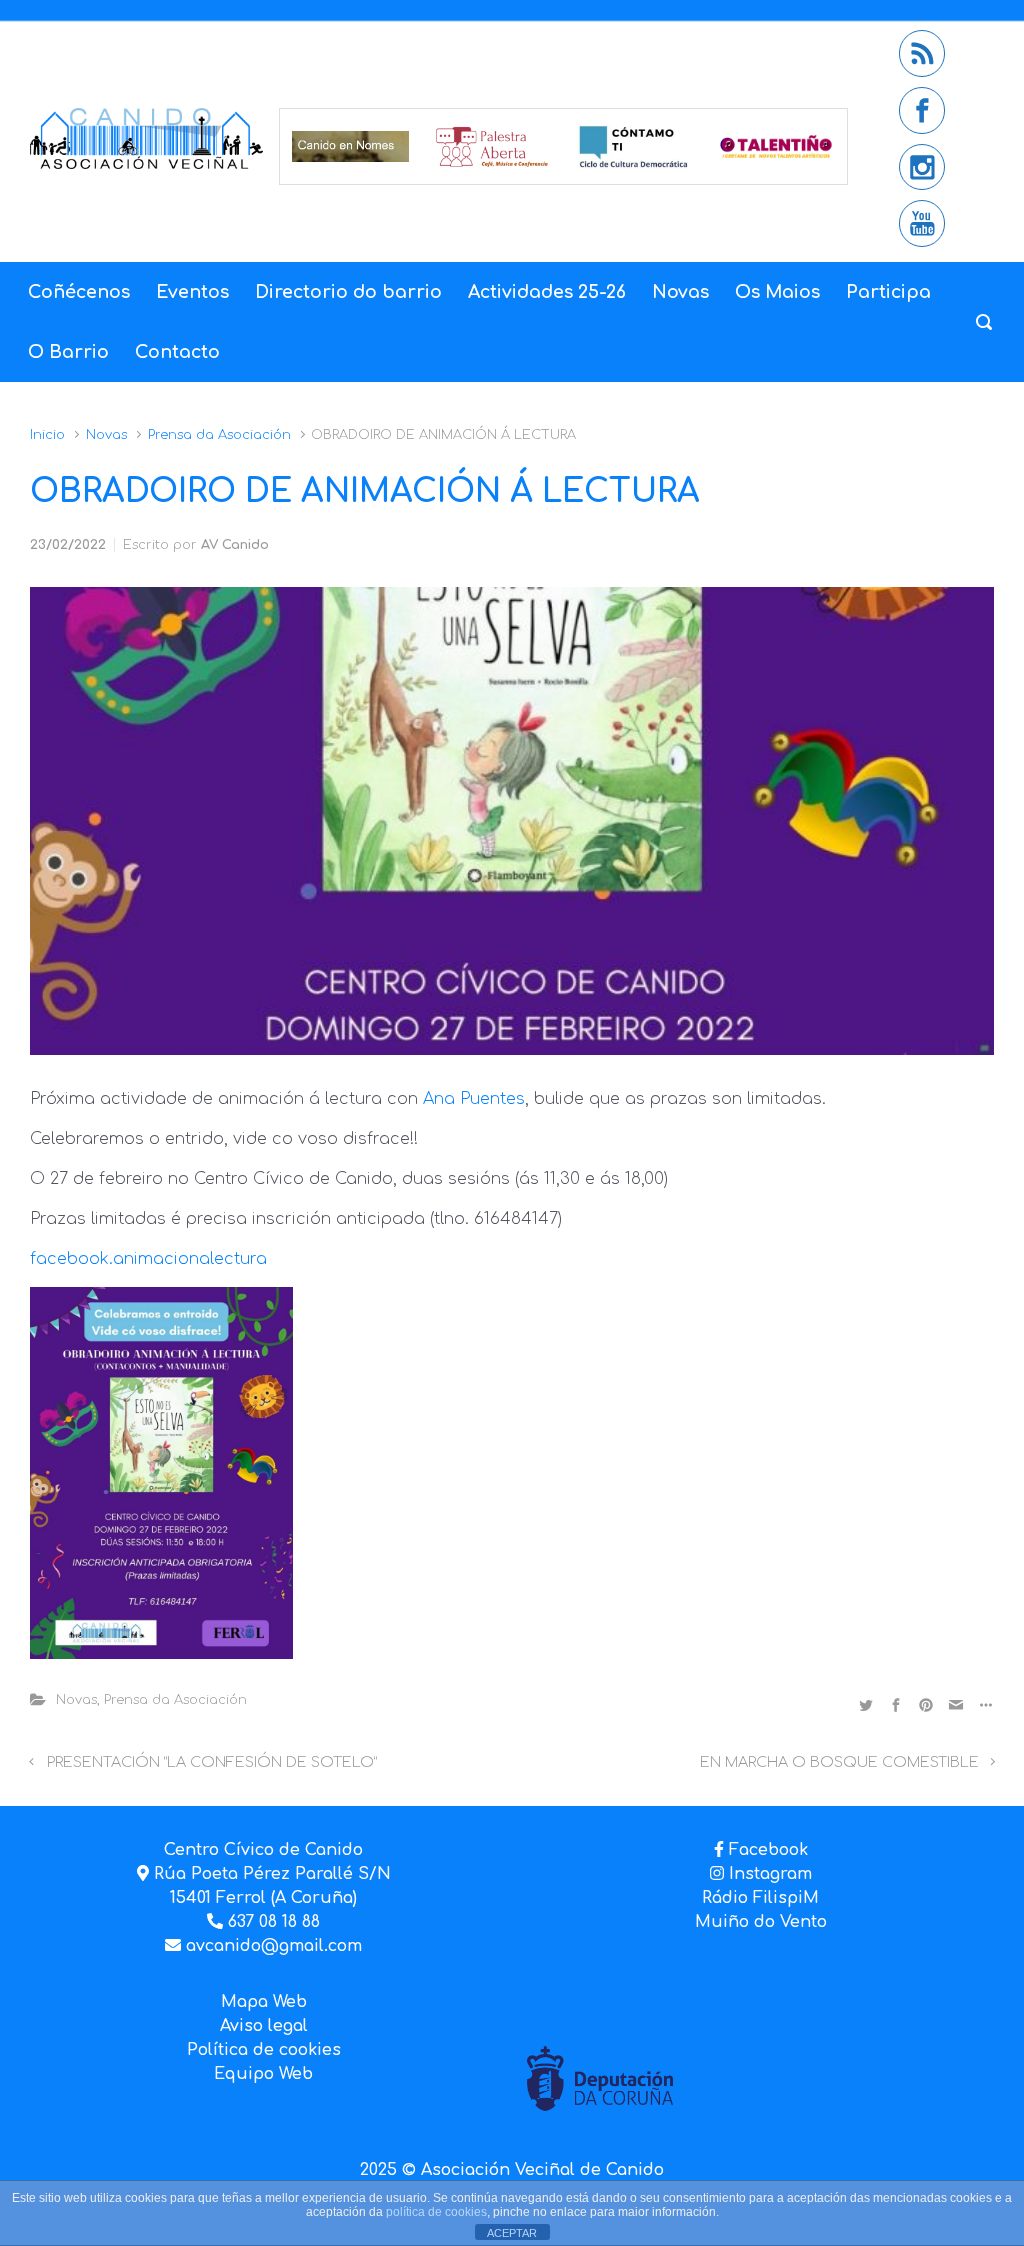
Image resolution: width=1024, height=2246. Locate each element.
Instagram (768, 1874)
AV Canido (235, 545)
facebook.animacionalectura (148, 1259)
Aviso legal (264, 2026)
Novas (106, 435)
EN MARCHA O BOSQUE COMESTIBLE (839, 1762)
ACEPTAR (512, 2233)
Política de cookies (264, 2050)
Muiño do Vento (761, 1922)
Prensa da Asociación (219, 435)
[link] (474, 1099)
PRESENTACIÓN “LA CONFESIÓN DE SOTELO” (212, 1762)
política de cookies (436, 2212)
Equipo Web (263, 2074)
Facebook (768, 1850)
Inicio (47, 435)
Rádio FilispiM (760, 1898)
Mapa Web (264, 2002)
